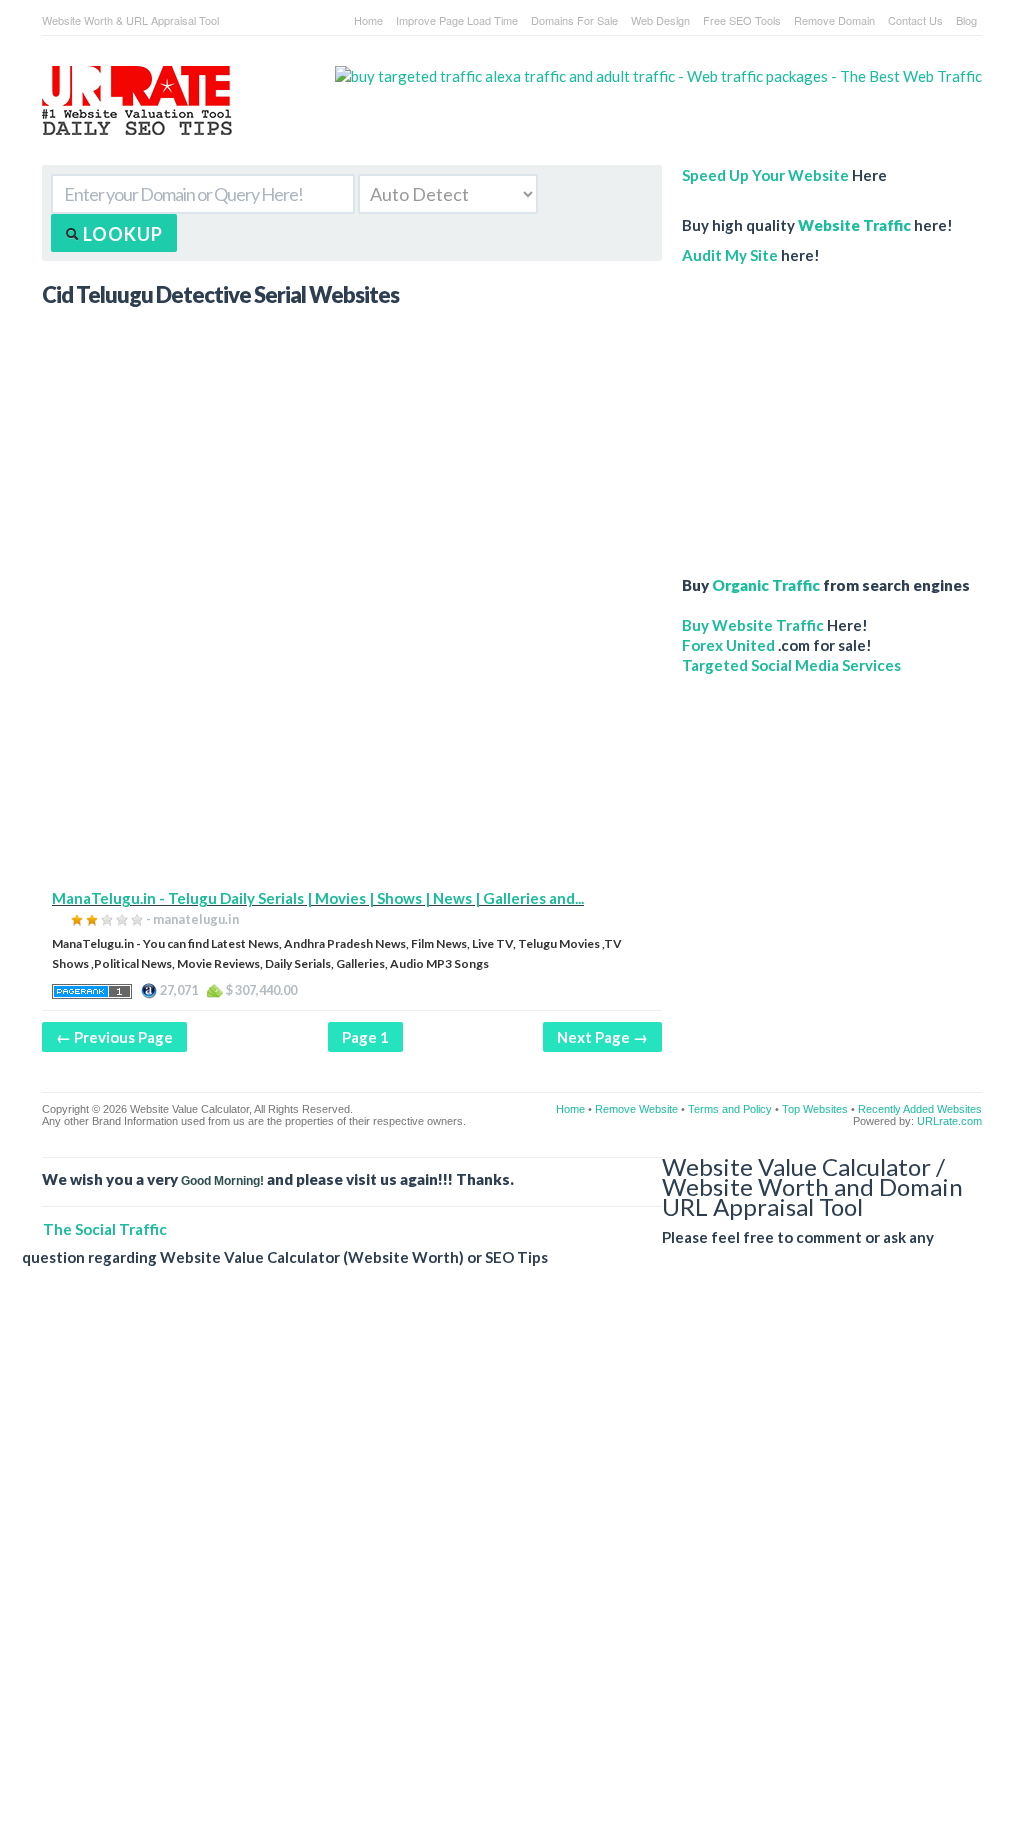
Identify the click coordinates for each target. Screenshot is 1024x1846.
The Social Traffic (105, 1229)
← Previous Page (114, 1037)
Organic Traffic (766, 585)
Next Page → (602, 1037)
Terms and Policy (730, 1109)
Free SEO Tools (742, 20)
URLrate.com (949, 1121)
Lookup (121, 234)
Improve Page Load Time (457, 20)
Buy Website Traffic (753, 625)
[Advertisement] (352, 748)
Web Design (660, 20)
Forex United (728, 645)
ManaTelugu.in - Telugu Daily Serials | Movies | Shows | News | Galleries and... (318, 898)
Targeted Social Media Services (791, 665)
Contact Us (915, 20)
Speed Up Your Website (765, 175)
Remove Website (636, 1109)
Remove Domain (834, 20)
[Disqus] (502, 1572)
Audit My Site (730, 255)
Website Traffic (854, 225)
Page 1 (365, 1037)
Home (368, 20)
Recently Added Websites (920, 1109)
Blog (966, 20)
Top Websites (815, 1109)
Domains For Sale (574, 20)
